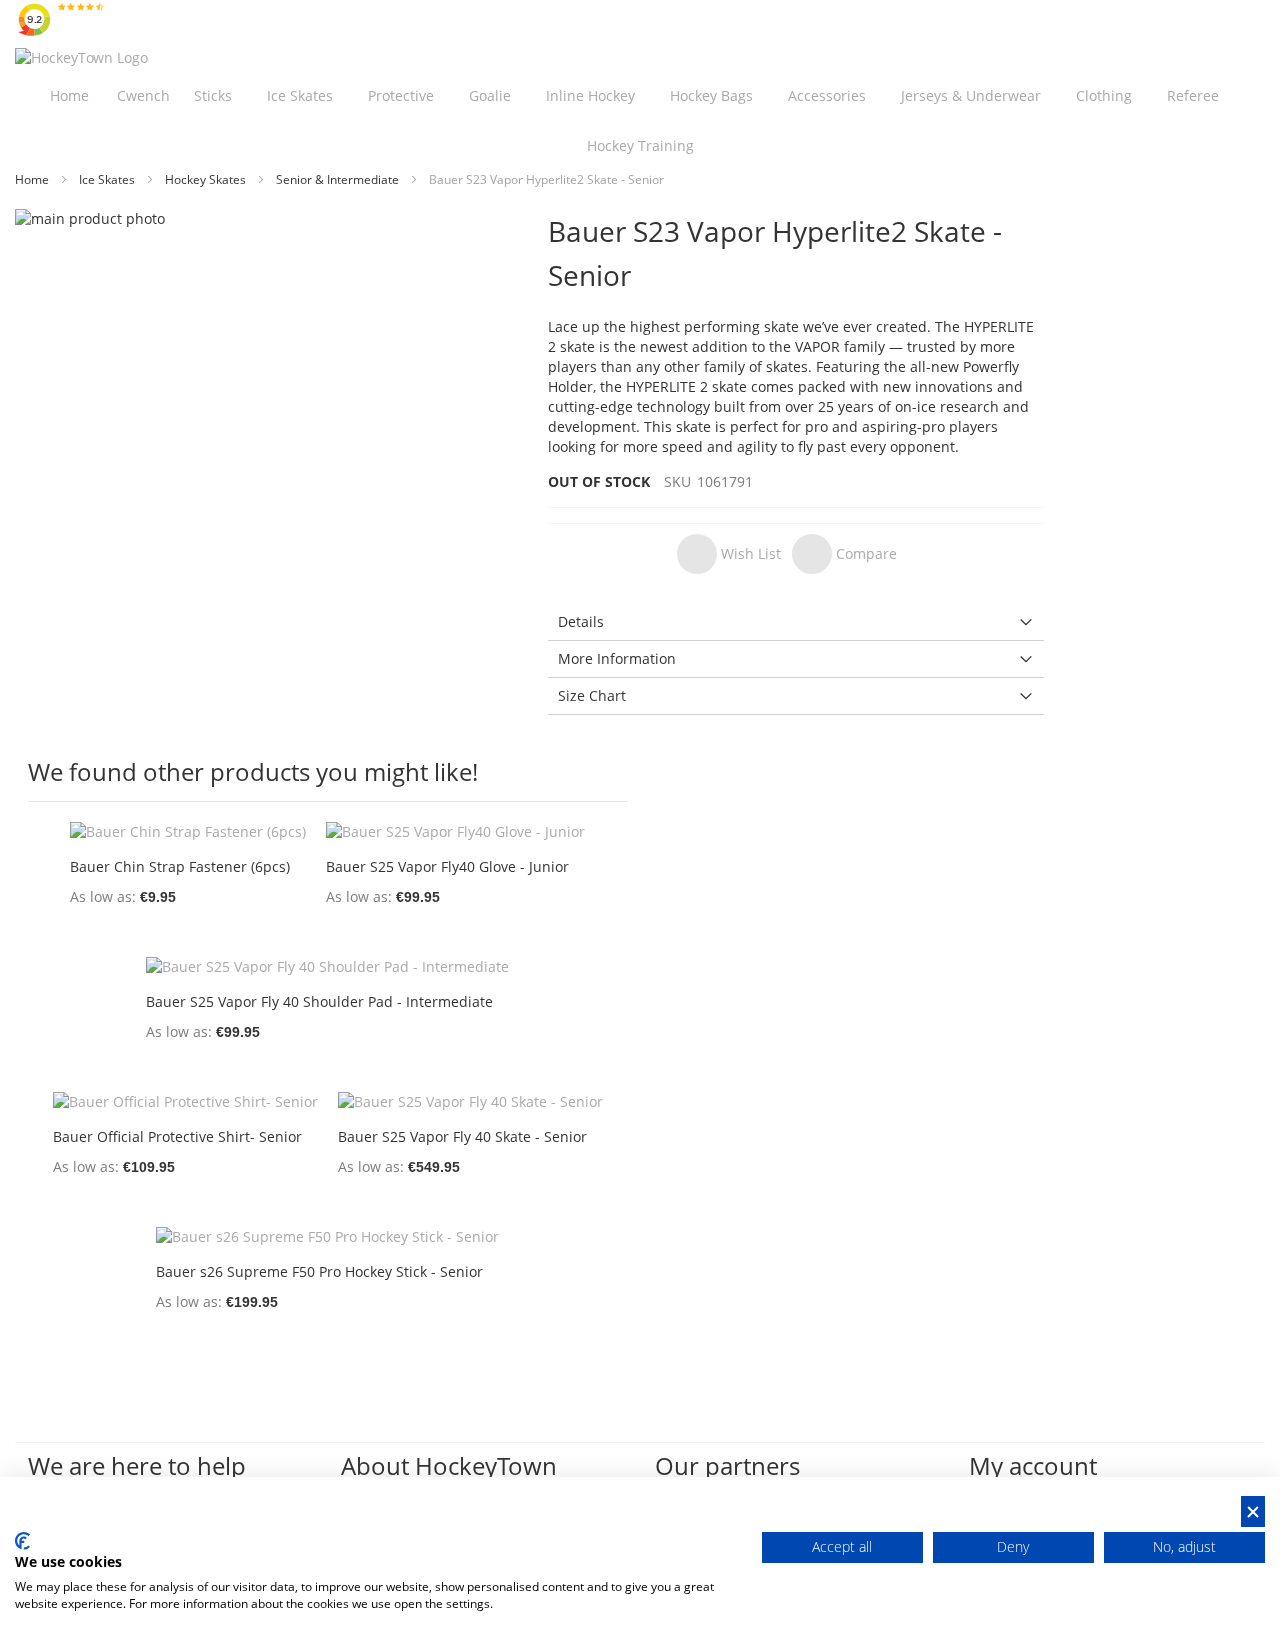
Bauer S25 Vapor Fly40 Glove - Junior (447, 866)
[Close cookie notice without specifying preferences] (1253, 1511)
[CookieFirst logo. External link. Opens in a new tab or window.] (22, 1541)
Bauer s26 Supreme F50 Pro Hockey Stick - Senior (319, 1271)
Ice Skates (108, 179)
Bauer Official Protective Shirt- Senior (177, 1136)
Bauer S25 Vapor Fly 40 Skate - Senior (462, 1136)
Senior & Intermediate (339, 179)
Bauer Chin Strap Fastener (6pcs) (180, 866)
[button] (729, 554)
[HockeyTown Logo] (81, 58)
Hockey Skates (207, 179)
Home (33, 179)
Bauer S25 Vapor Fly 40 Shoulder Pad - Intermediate (319, 1001)
